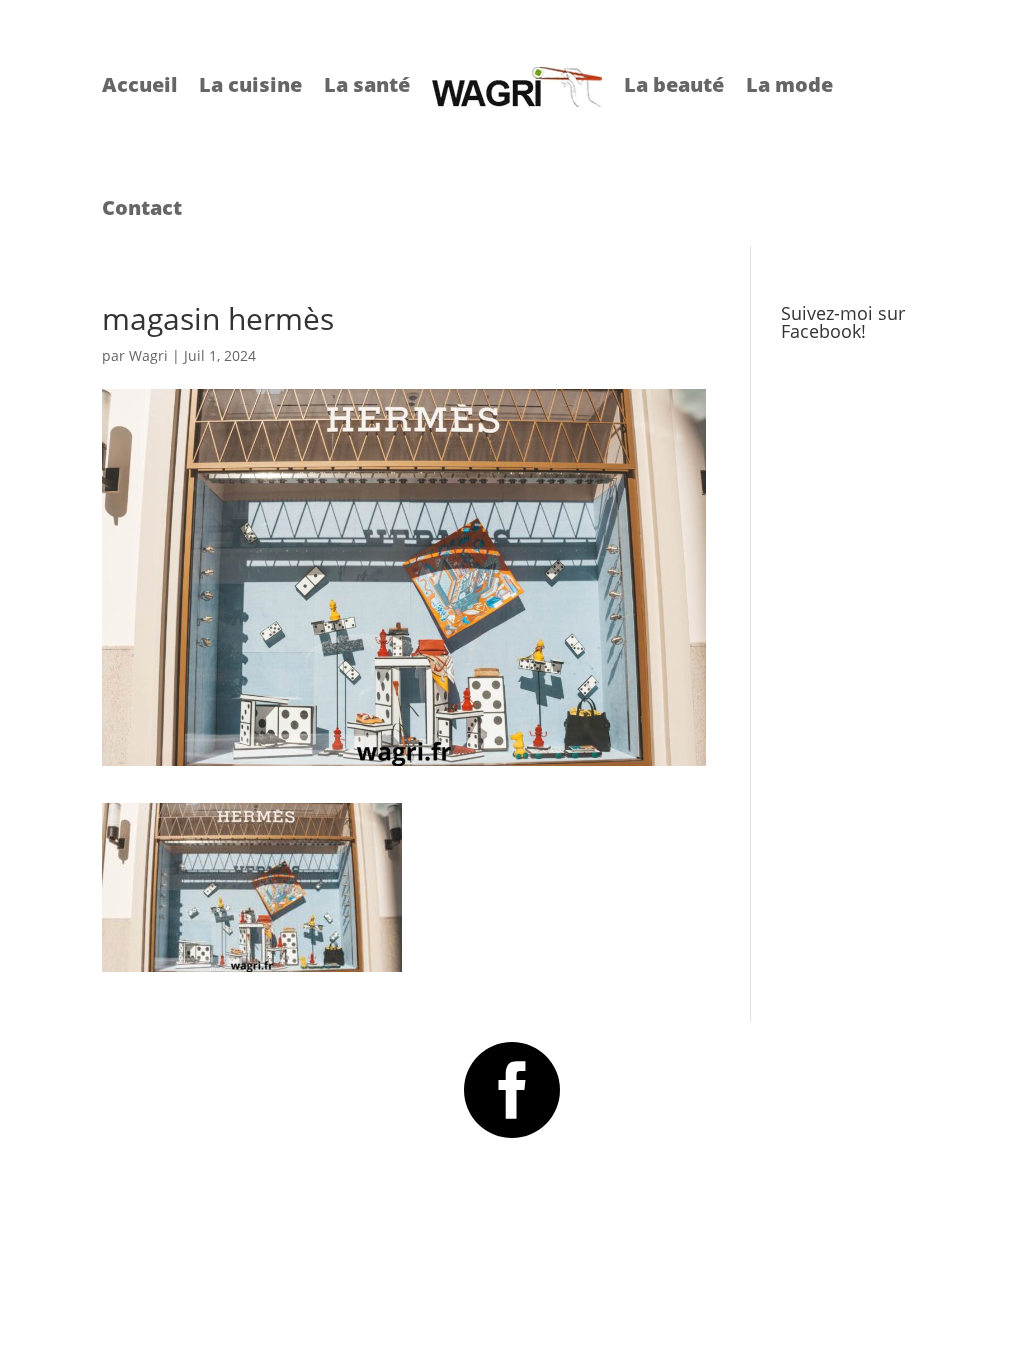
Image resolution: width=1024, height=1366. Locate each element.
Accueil (139, 84)
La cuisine (250, 84)
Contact (142, 207)
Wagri (148, 355)
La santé (367, 84)
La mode (789, 84)
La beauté (674, 84)
